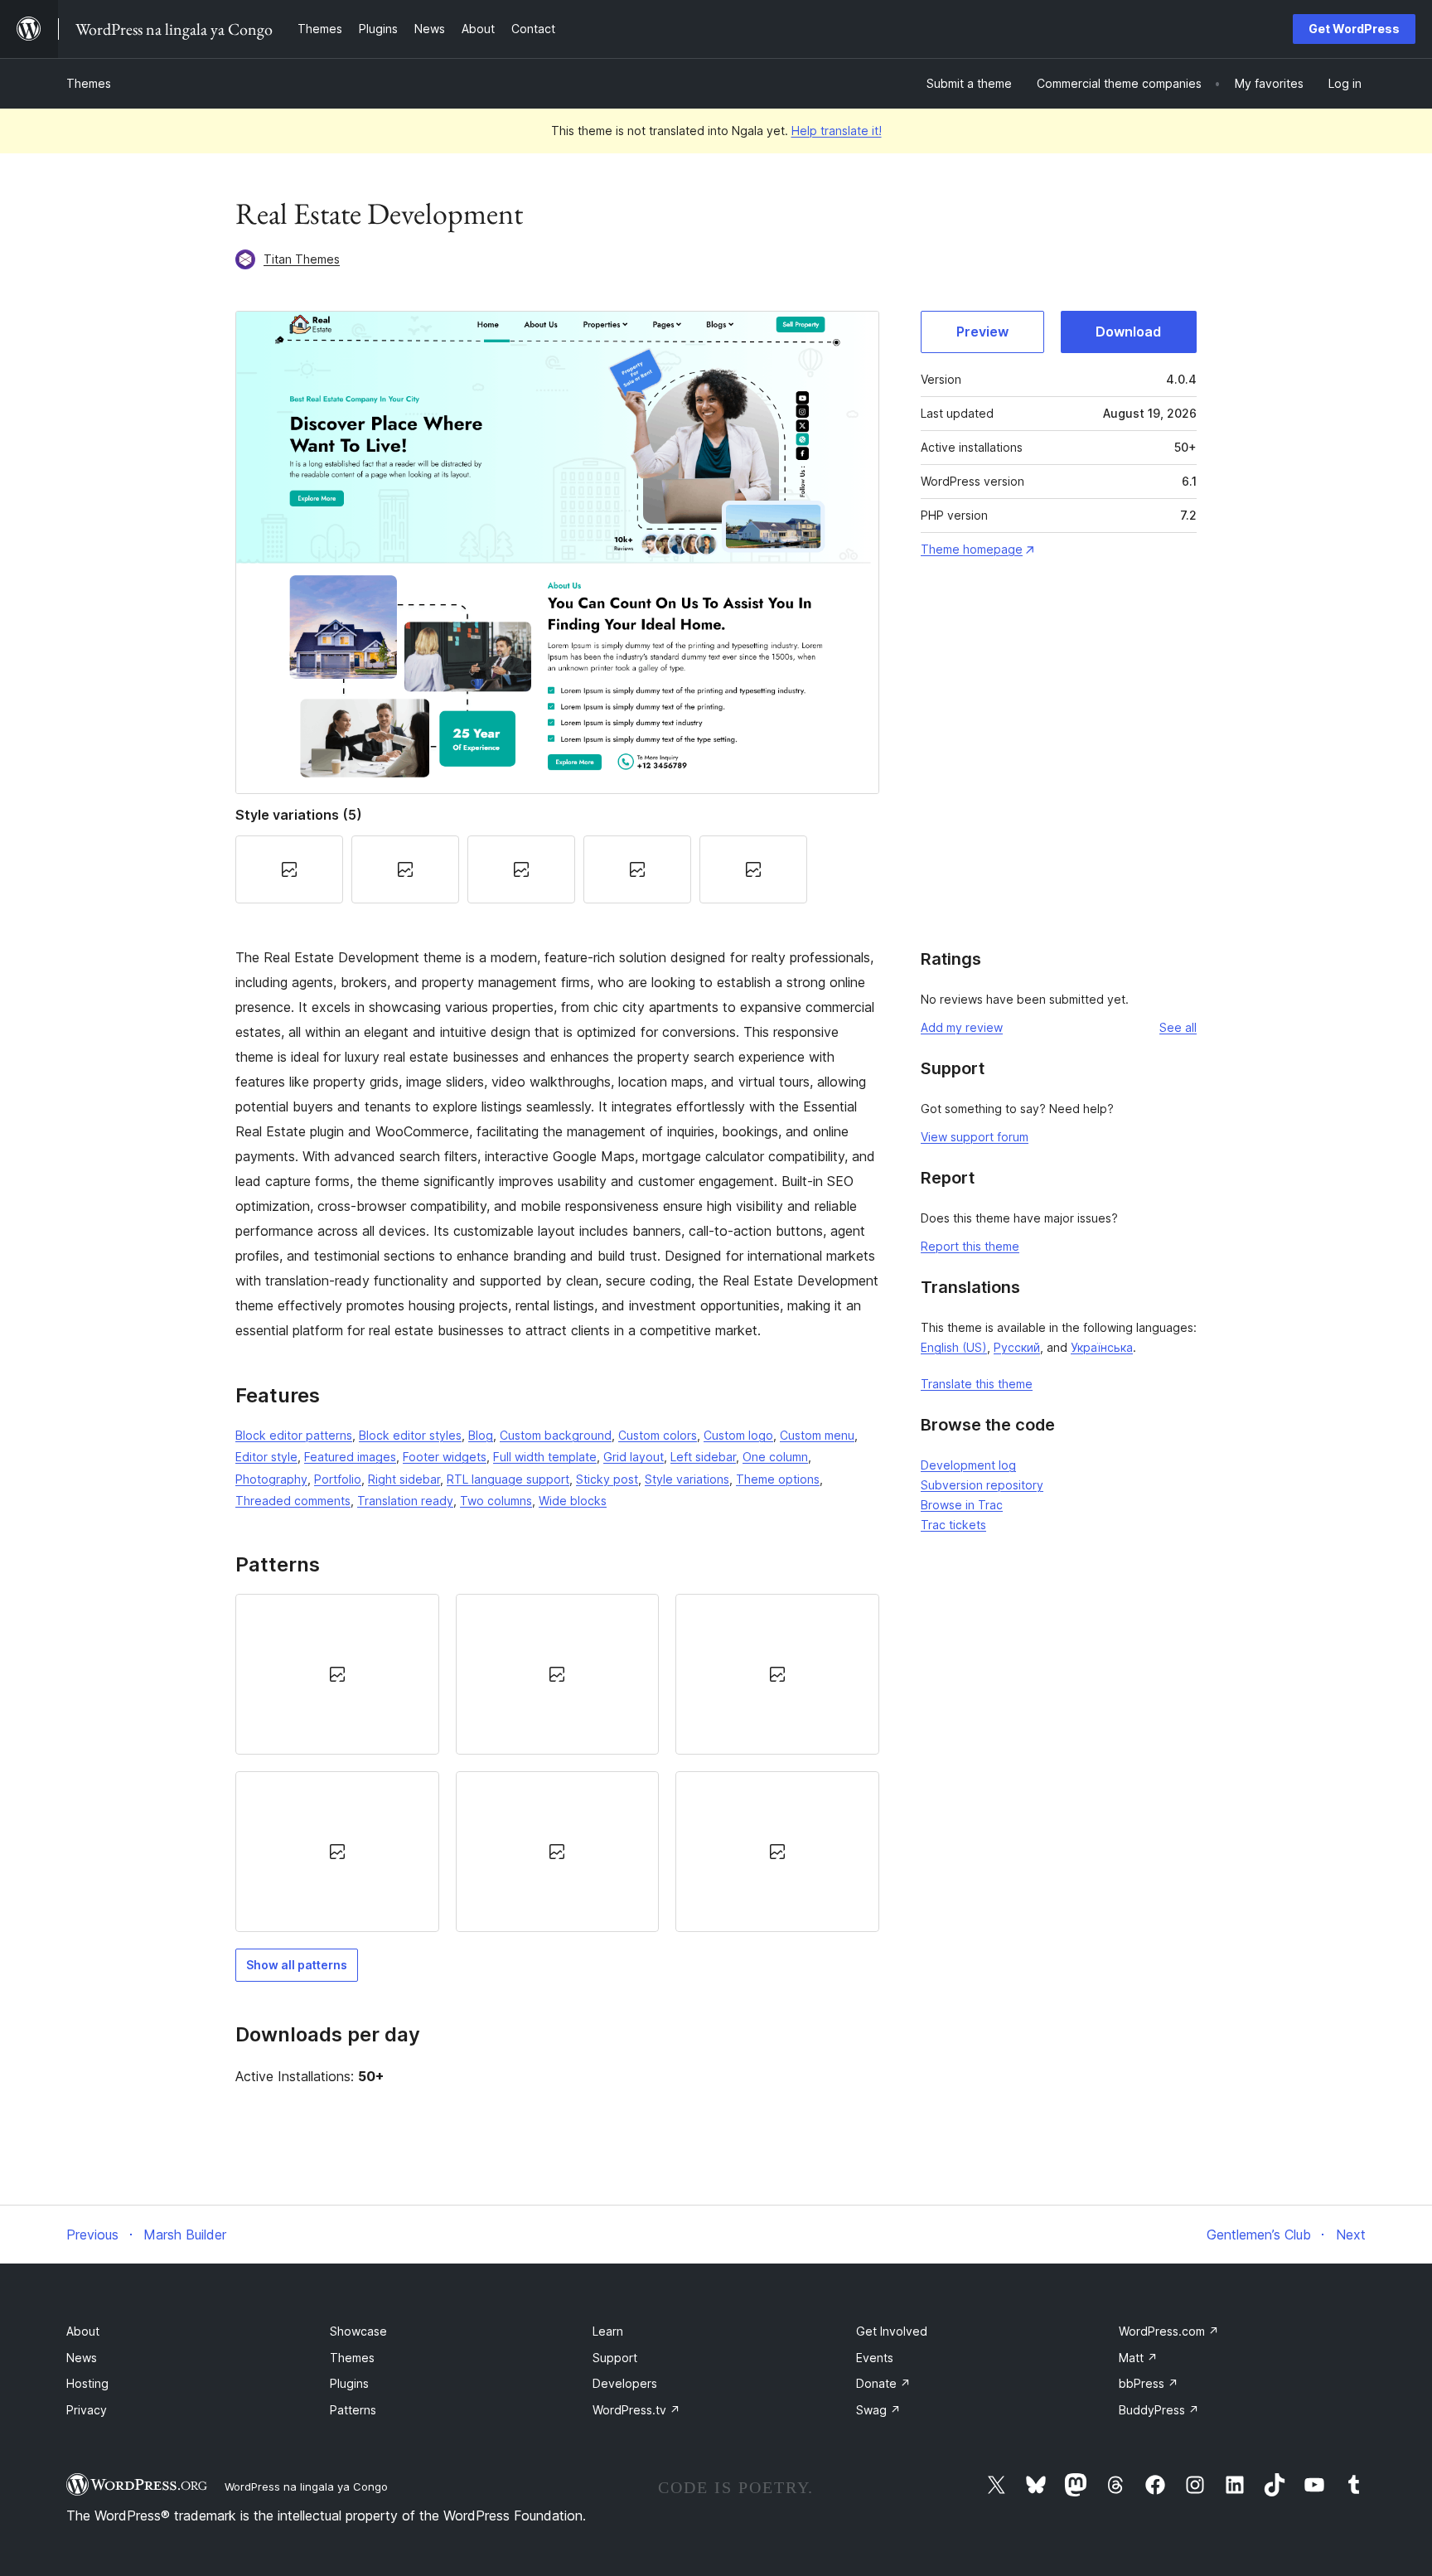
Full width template (545, 1457)
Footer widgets (445, 1457)
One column (775, 1457)
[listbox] (557, 1763)
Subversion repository (982, 1485)
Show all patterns (297, 1965)
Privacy (87, 2410)
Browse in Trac (962, 1505)
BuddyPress (1159, 2410)
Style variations (687, 1479)
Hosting (87, 2383)
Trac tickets (953, 1525)
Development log (968, 1465)
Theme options (778, 1479)
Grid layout (634, 1457)
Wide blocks (573, 1501)
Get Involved (892, 2331)
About (83, 2331)
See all (1178, 1027)
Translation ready (405, 1501)
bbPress (1149, 2383)
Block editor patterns (294, 1435)
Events (875, 2358)
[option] (337, 1674)
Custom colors (658, 1435)
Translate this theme (977, 1384)
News (82, 2358)
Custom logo (738, 1435)
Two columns (496, 1501)
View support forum (975, 1137)
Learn (608, 2331)
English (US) (954, 1347)
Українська (1102, 1347)
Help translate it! (837, 131)
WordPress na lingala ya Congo (306, 2486)
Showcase (358, 2331)
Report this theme (970, 1246)
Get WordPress (1354, 29)
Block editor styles (410, 1435)
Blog (481, 1435)
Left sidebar (703, 1457)
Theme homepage (972, 549)
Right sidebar (404, 1479)
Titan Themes (302, 259)
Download (1128, 332)
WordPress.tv (636, 2410)
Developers (625, 2383)
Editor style (266, 1457)
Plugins (349, 2383)
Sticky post (607, 1479)
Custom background (556, 1435)
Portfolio (338, 1479)
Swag (878, 2410)
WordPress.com (1169, 2331)
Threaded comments (293, 1501)
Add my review (962, 1027)
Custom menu (817, 1435)
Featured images (350, 1457)
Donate (883, 2383)
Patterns (353, 2410)
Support (615, 2358)
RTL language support (508, 1479)
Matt (1138, 2358)
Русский (1017, 1347)
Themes (89, 83)
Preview (982, 332)
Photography (271, 1479)
